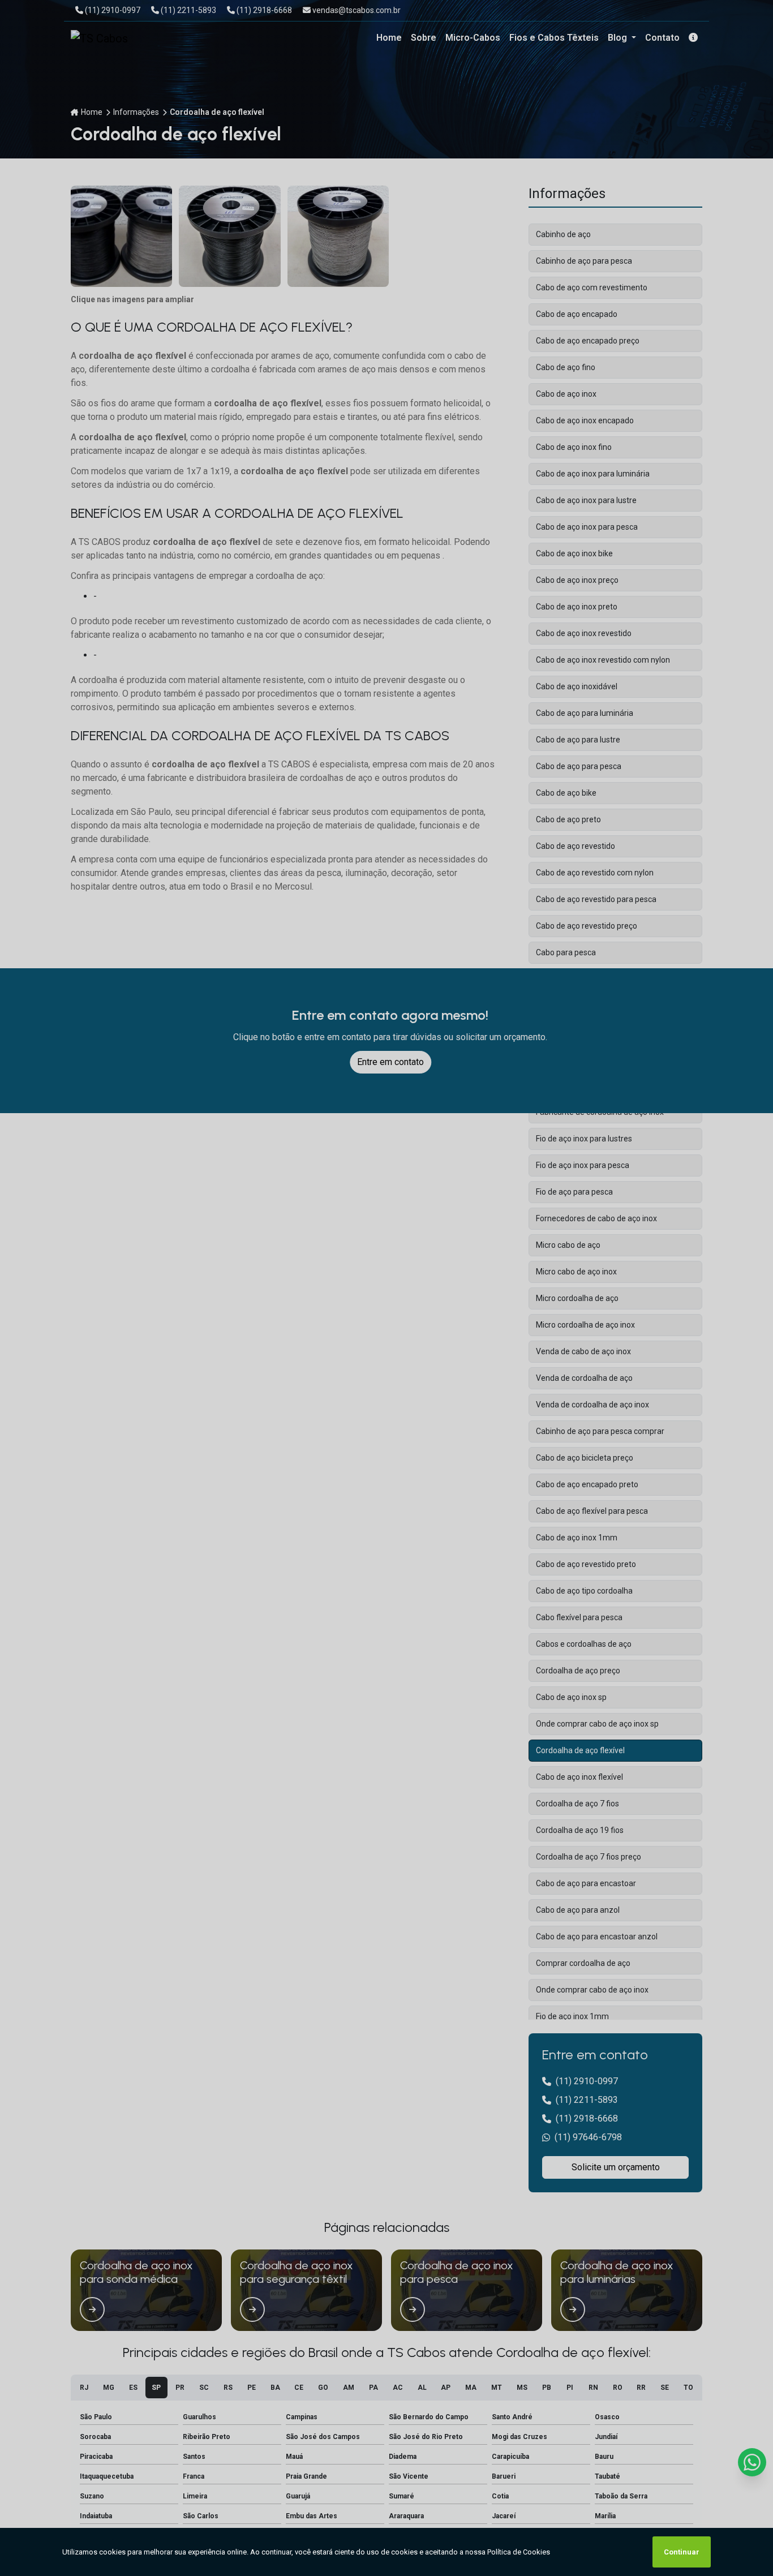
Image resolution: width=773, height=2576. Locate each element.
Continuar (682, 2552)
